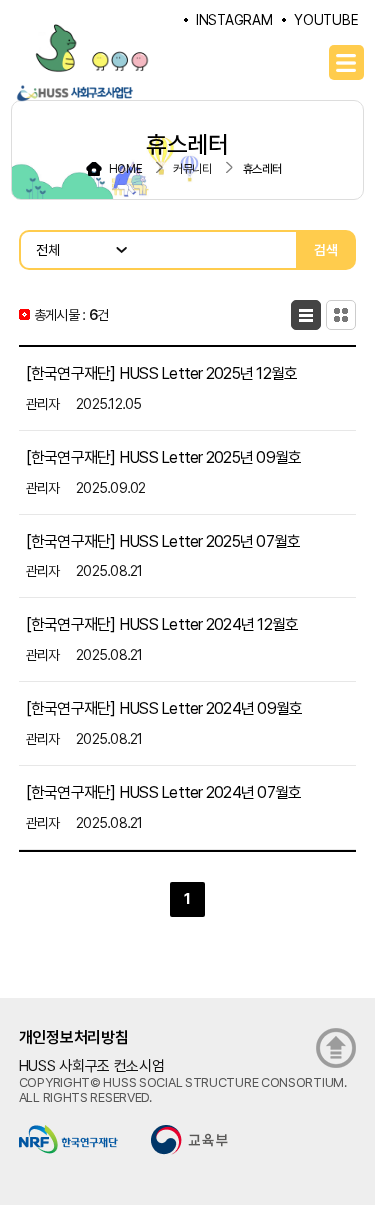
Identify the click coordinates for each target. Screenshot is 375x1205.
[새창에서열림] (68, 1138)
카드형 (341, 315)
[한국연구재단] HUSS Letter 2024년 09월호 (164, 708)
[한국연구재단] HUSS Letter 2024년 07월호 (164, 792)
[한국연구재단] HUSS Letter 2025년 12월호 (162, 373)
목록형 (306, 315)
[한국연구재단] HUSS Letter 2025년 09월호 (164, 457)
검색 (326, 250)
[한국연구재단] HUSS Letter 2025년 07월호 (163, 540)
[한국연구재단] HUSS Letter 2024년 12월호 (162, 624)
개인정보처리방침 (74, 1037)
